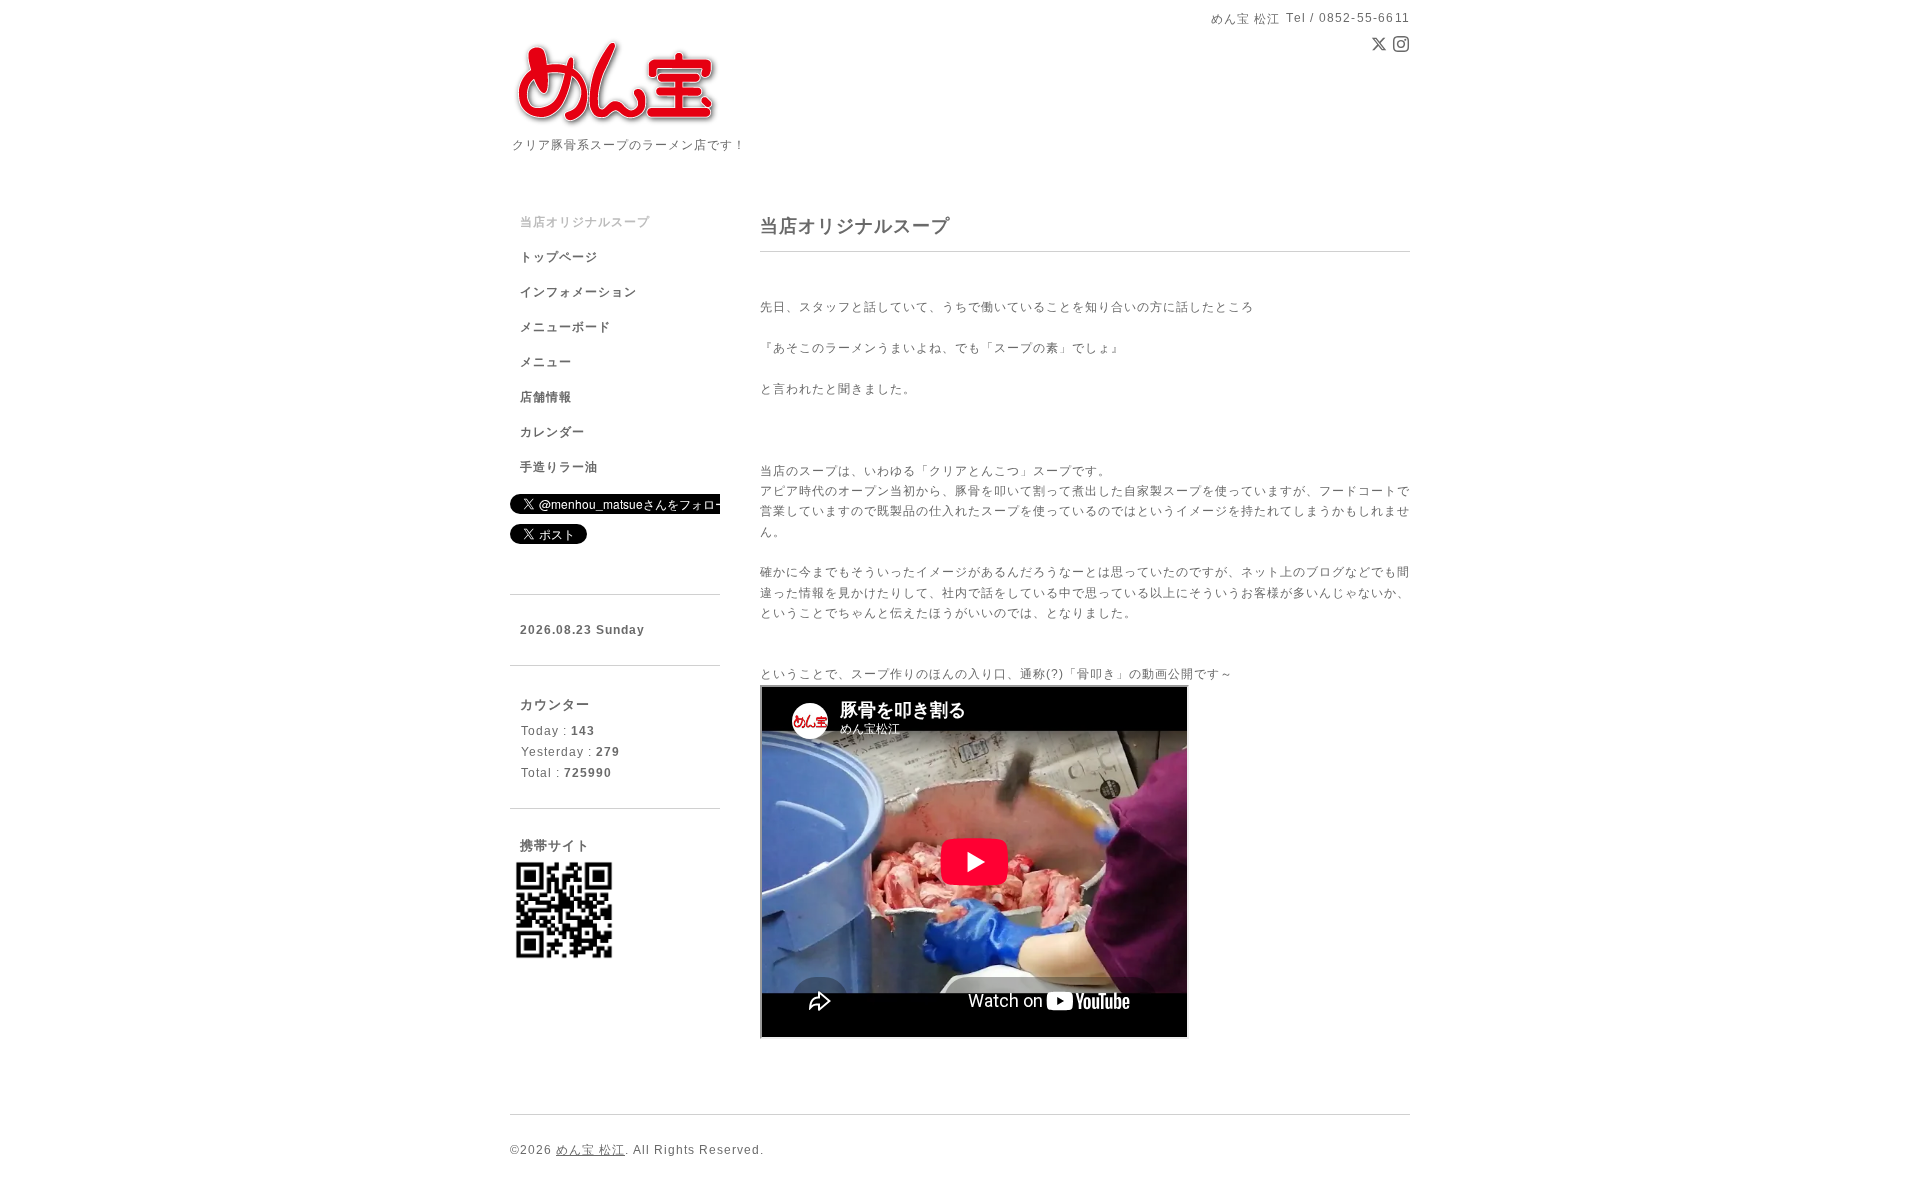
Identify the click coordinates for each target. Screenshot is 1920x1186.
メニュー (546, 362)
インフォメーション (578, 292)
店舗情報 (546, 397)
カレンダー (552, 432)
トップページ (559, 257)
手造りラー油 (559, 467)
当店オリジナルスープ (585, 222)
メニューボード (565, 327)
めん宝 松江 (590, 1150)
